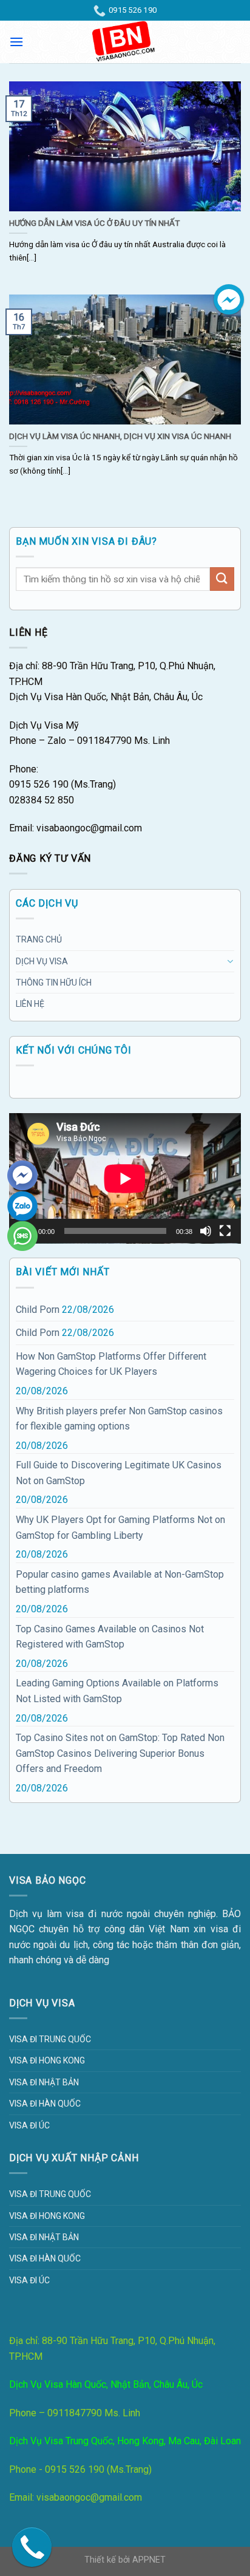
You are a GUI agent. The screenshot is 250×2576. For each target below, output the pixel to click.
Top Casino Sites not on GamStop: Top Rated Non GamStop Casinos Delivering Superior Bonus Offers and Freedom (120, 1753)
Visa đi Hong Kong (47, 2060)
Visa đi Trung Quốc (50, 2039)
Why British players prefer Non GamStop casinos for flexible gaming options (119, 1419)
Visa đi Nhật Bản (44, 2082)
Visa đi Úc (29, 2125)
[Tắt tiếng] (206, 1231)
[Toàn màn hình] (225, 1231)
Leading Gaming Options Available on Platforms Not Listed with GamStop (117, 1691)
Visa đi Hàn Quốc (45, 2104)
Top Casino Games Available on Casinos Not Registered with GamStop (110, 1637)
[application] (125, 1178)
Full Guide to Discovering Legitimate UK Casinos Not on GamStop (119, 1473)
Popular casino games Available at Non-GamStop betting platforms (120, 1582)
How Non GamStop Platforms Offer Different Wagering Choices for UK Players (111, 1364)
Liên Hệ (30, 1004)
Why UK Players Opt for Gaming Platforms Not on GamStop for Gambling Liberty (120, 1528)
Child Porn (38, 1310)
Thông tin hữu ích (54, 983)
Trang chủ (39, 939)
